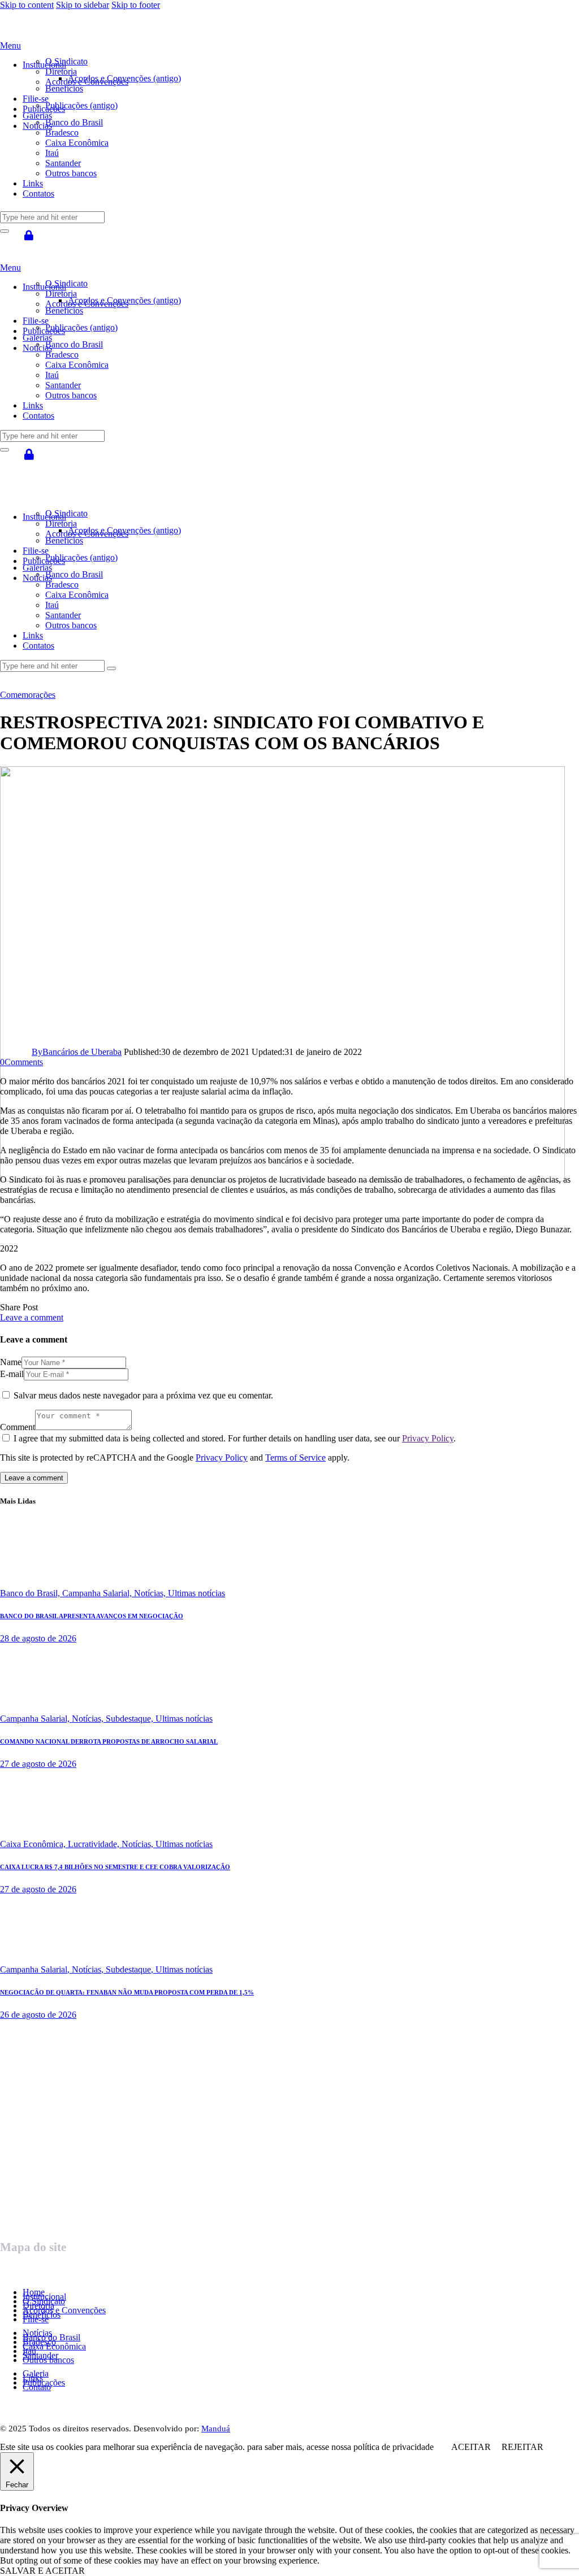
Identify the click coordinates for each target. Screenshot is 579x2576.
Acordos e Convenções (64, 2310)
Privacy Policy (428, 1438)
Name (11, 1362)
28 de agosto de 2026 (38, 1638)
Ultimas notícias (196, 1593)
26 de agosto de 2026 (38, 2015)
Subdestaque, (131, 1719)
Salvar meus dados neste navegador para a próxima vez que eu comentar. (143, 1395)
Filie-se (36, 2319)
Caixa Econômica (54, 2346)
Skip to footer (136, 5)
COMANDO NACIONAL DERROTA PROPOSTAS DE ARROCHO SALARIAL (109, 1741)
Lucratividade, (95, 1844)
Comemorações (28, 695)
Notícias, (151, 1593)
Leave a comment (32, 1317)
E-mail (12, 1374)
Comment (18, 1427)
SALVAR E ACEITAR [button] (42, 2571)
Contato (37, 2387)
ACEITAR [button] (471, 2447)
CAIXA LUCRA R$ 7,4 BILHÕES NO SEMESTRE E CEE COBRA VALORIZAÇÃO (115, 1867)
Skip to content (27, 5)
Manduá (216, 2429)
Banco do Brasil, (31, 1593)
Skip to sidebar (83, 5)
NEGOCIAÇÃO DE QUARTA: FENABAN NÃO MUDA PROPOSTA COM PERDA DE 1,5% (127, 1992)
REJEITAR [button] (522, 2447)
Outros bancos (48, 2360)
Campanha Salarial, (98, 1593)
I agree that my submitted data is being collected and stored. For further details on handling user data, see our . (235, 1438)
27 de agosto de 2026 (38, 1764)
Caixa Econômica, (34, 1844)
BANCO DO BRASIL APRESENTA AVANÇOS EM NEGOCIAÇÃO (92, 1616)
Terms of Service (295, 1458)
